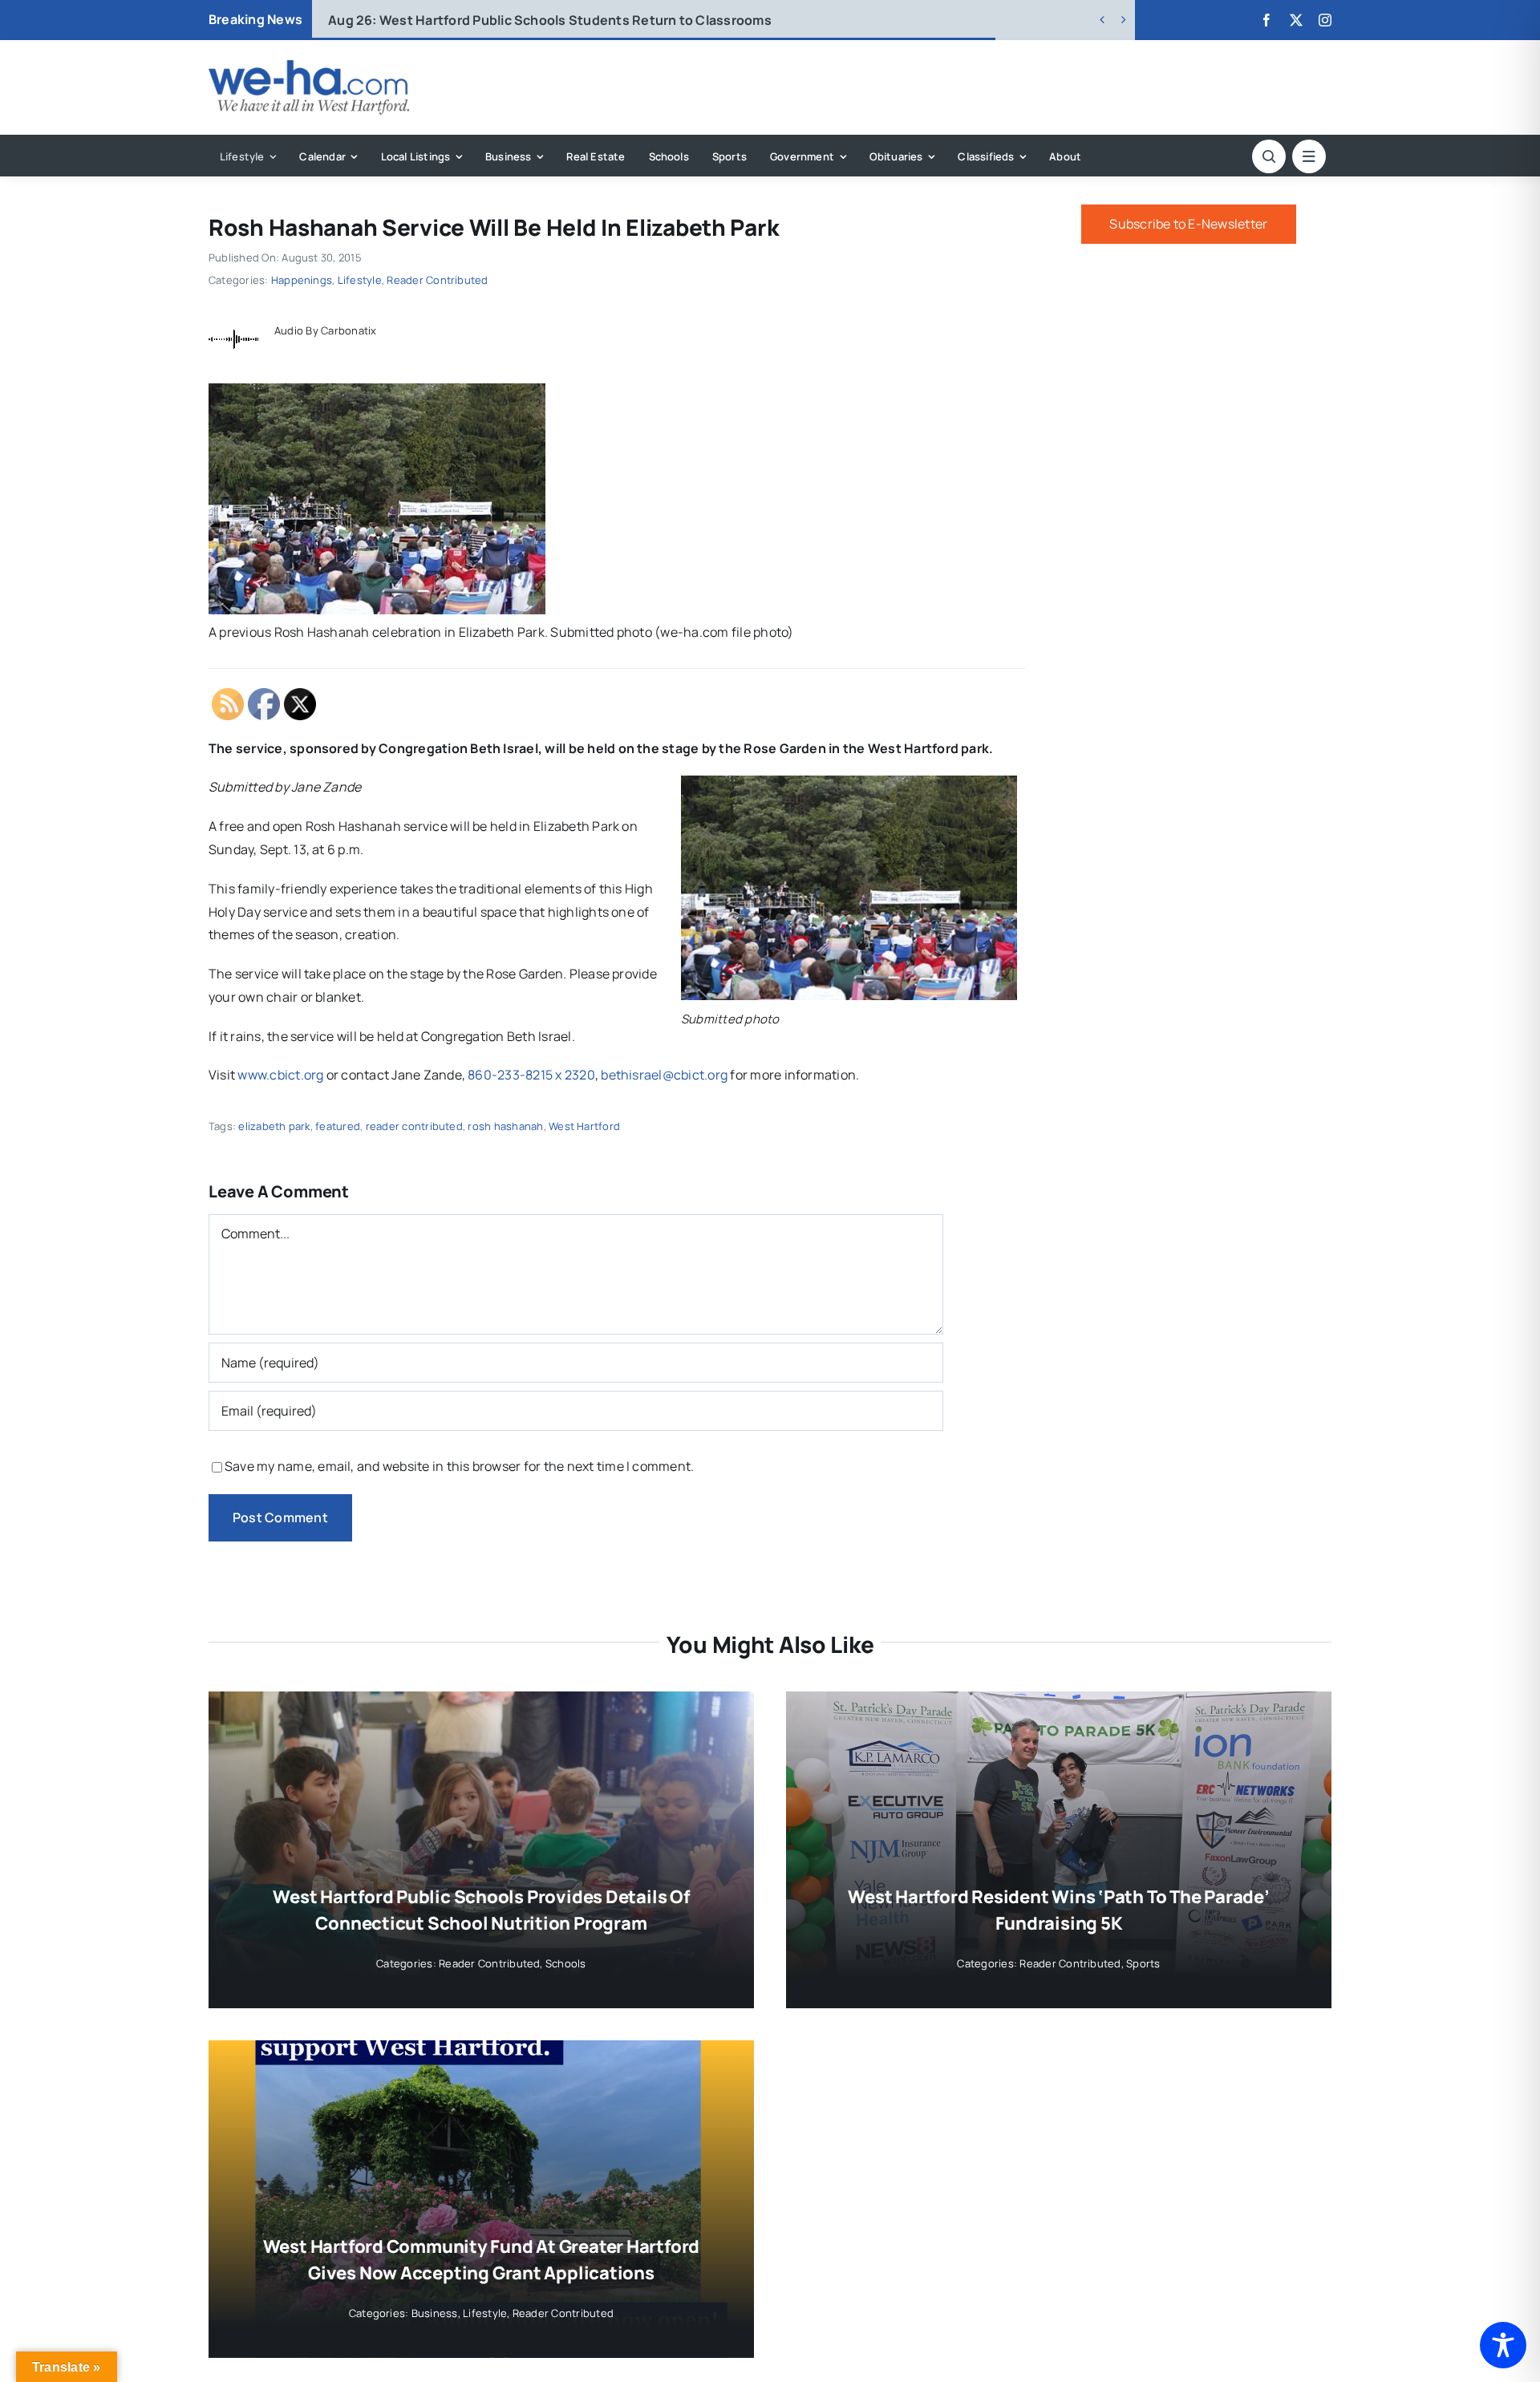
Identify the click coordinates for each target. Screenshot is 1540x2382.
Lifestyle (360, 280)
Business (435, 2313)
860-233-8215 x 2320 (531, 1075)
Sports (1143, 1963)
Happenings (302, 280)
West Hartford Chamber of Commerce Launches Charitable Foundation (578, 20)
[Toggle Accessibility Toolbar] (1503, 2345)
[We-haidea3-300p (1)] (309, 67)
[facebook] (1266, 20)
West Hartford (584, 1126)
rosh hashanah (505, 1126)
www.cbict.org (280, 1075)
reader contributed (414, 1126)
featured (338, 1126)
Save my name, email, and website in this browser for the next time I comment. (459, 1466)
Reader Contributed (437, 280)
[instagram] (1325, 20)
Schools (566, 1963)
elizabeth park (274, 1126)
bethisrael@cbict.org (664, 1075)
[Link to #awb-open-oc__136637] (1269, 156)
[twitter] (1296, 20)
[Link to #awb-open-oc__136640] (1309, 156)
